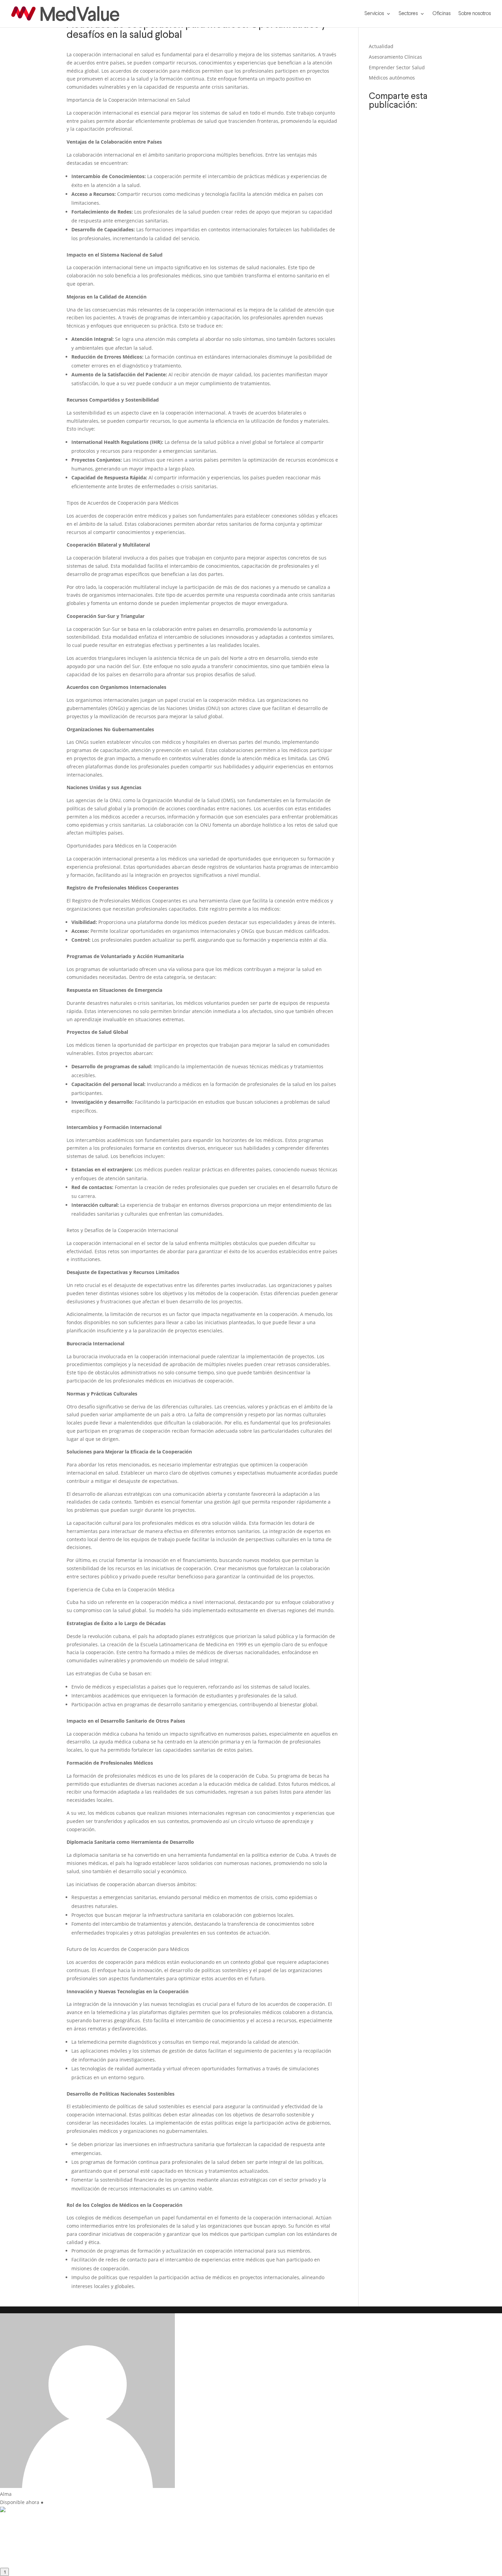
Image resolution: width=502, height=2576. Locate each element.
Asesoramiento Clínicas (395, 57)
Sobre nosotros (475, 14)
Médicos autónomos (392, 78)
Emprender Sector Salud (397, 67)
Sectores (408, 14)
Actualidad (381, 46)
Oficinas (442, 14)
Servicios (374, 14)
